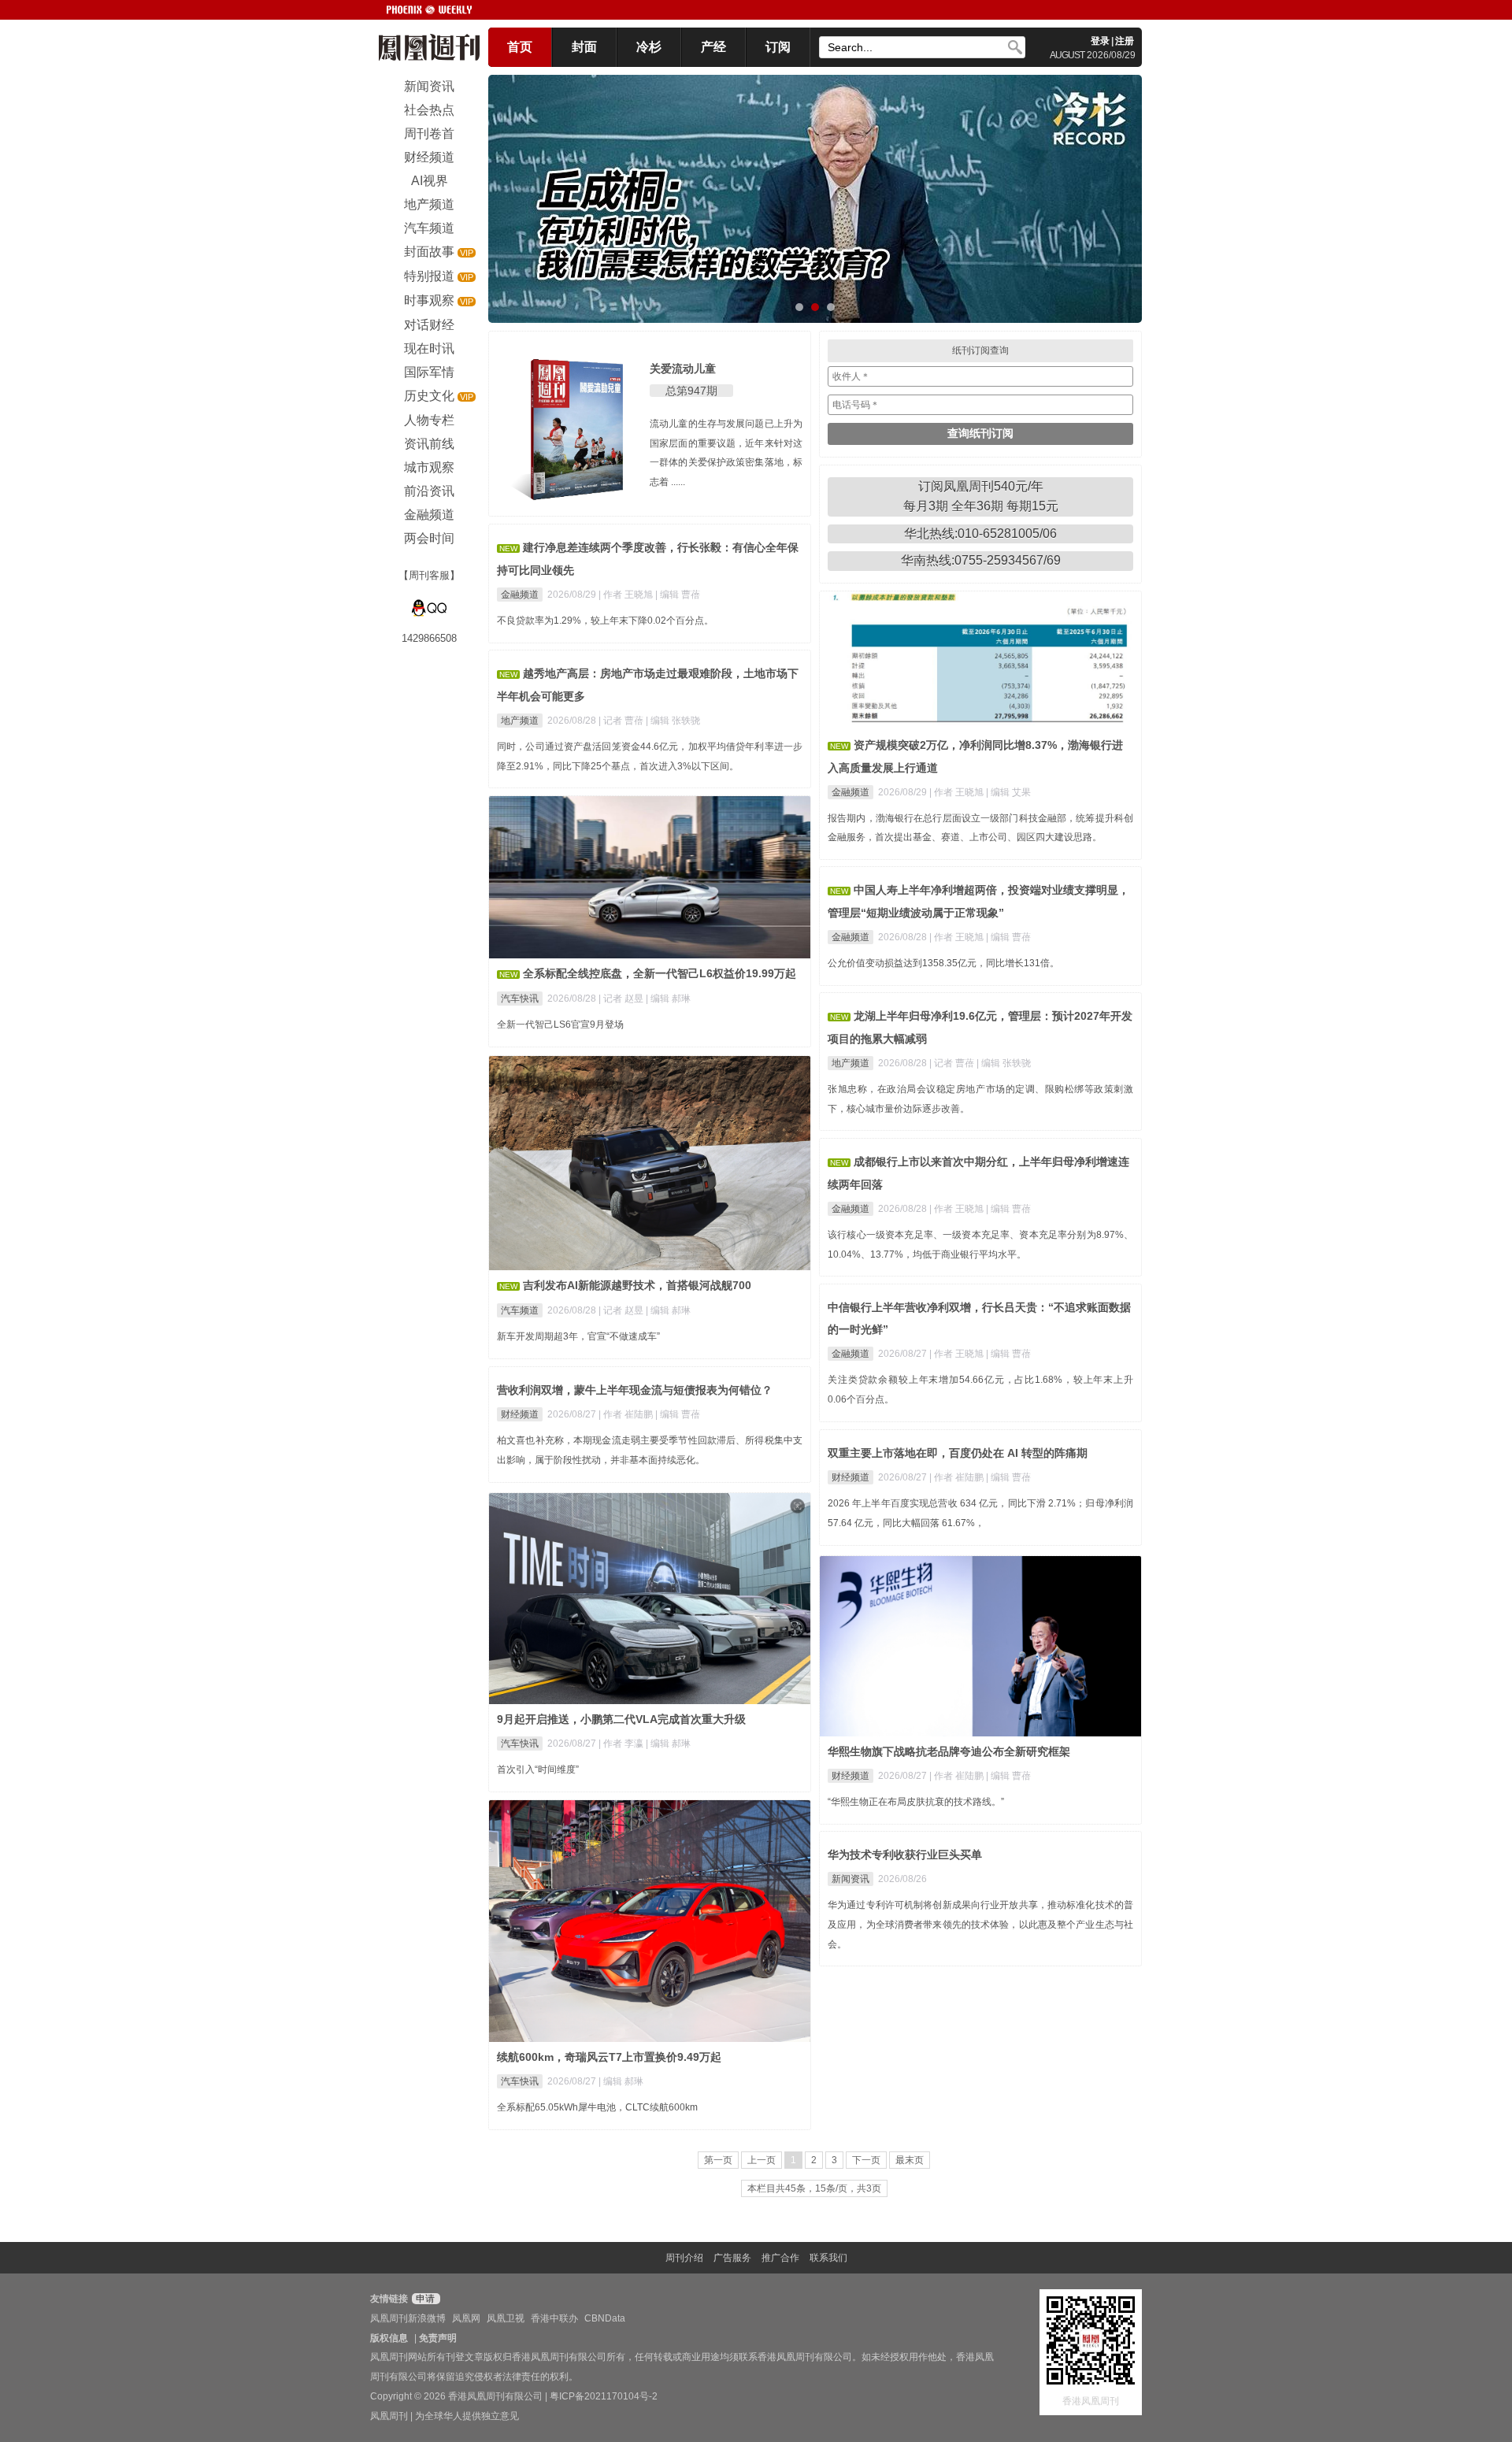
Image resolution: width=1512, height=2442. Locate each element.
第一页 (718, 2160)
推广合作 (780, 2258)
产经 (713, 47)
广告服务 (732, 2258)
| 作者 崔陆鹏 (627, 1414)
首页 (520, 47)
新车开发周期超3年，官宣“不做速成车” (578, 1336)
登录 (1100, 41)
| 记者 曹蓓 (622, 721)
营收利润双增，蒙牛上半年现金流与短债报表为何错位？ (635, 1390)
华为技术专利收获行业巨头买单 (905, 1855)
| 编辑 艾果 (1008, 792)
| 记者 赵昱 (622, 999)
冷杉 (649, 47)
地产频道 (520, 721)
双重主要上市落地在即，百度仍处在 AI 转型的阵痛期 (958, 1453)
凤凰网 (466, 2318)
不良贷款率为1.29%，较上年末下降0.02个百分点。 (605, 621)
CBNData (605, 2318)
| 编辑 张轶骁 (673, 721)
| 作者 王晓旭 (627, 595)
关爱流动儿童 (683, 369)
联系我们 (828, 2258)
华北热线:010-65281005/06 (980, 534)
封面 (584, 47)
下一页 (866, 2160)
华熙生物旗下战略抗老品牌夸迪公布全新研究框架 (949, 1751)
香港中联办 (554, 2318)
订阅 (778, 47)
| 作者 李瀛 (622, 1743)
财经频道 (520, 1414)
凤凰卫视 (506, 2318)
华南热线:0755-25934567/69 (981, 560)
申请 (424, 2299)
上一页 (762, 2160)
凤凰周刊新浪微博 (408, 2318)
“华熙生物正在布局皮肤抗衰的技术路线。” (916, 1802)
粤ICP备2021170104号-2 (604, 2396)
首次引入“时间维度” (538, 1769)
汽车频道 (520, 1310)
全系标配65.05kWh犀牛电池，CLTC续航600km (597, 2107)
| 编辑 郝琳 (668, 999)
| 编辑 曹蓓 (678, 595)
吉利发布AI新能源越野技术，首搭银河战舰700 (637, 1285)
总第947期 (691, 391)
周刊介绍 (684, 2258)
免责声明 (438, 2338)
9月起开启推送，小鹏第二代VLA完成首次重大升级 (621, 1719)
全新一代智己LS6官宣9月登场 (560, 1025)
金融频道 (520, 595)
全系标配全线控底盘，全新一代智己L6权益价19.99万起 (660, 973)
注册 (1125, 41)
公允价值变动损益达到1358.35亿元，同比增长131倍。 (943, 963)
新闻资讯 (850, 1879)
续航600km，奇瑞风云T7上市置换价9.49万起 (609, 2057)
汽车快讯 (520, 999)
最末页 (910, 2160)
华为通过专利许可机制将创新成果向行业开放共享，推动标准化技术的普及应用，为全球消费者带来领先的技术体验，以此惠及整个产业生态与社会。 (980, 1925)
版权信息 (389, 2338)
